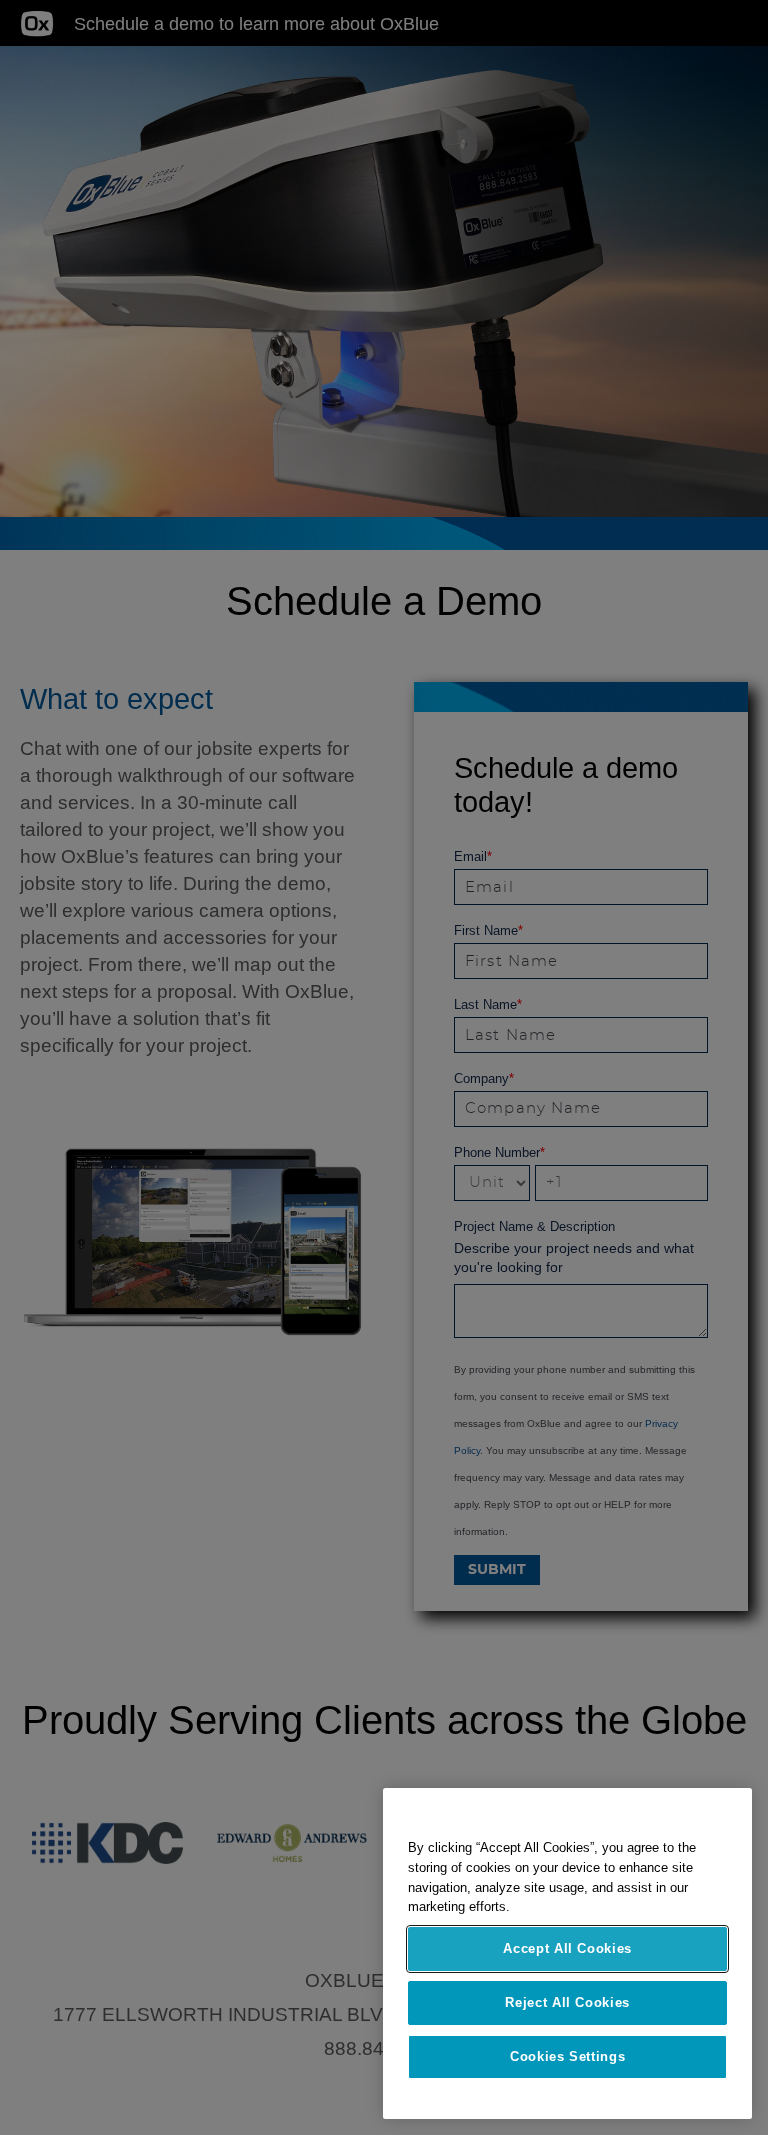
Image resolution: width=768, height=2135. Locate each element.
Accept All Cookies (567, 1948)
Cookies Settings (568, 2056)
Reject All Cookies (567, 2002)
